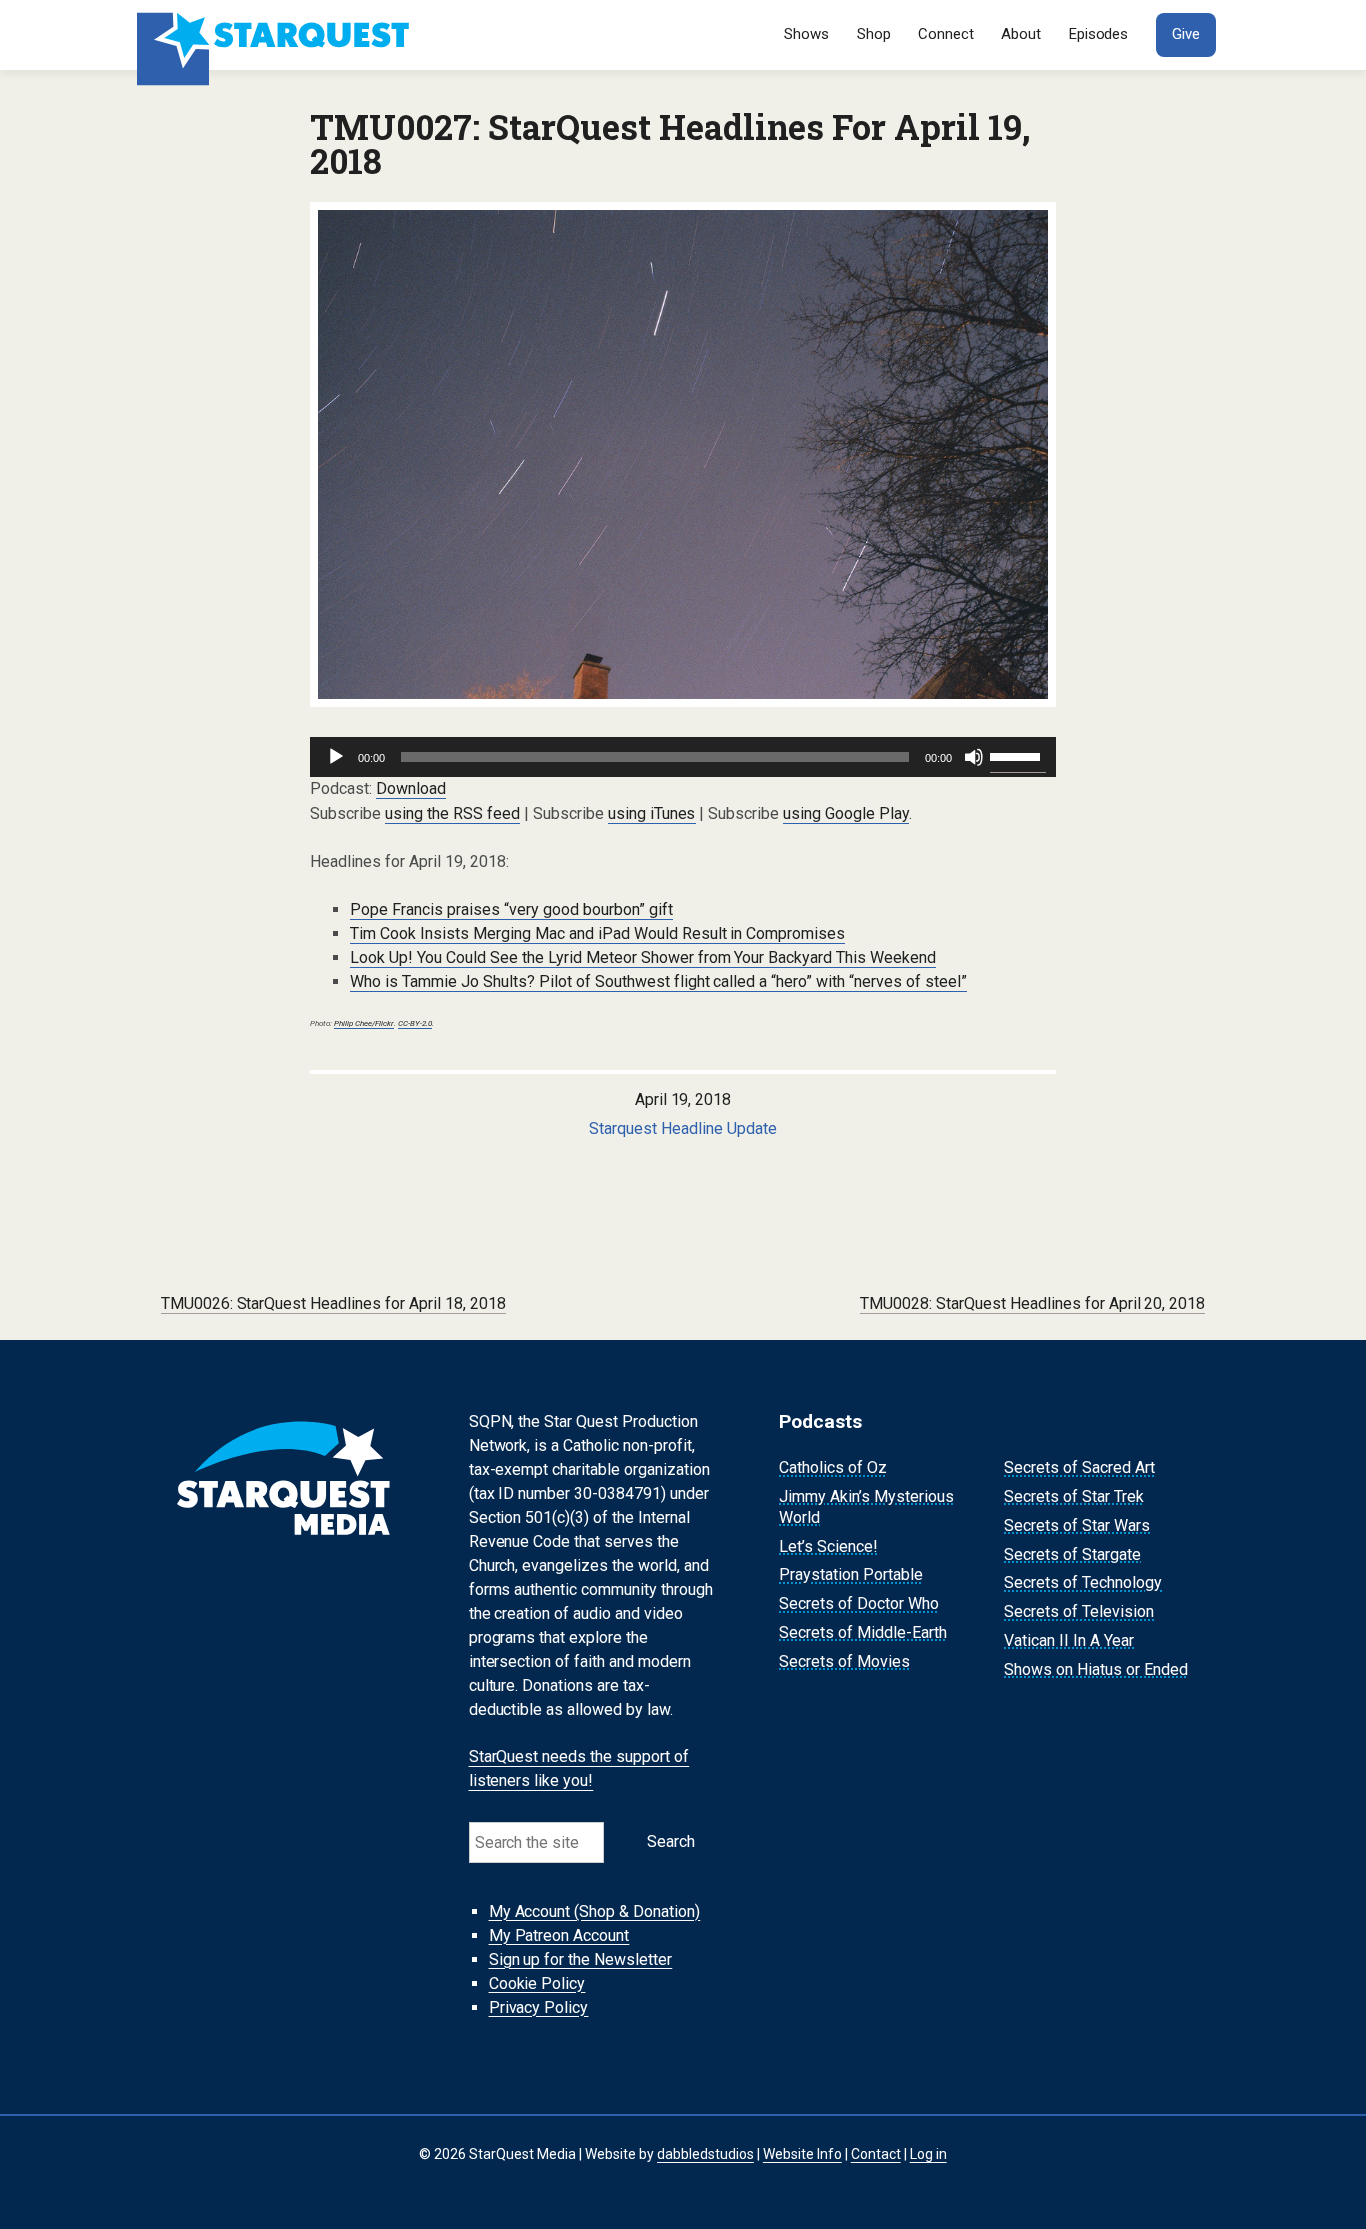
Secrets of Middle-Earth (863, 1632)
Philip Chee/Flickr (364, 1023)
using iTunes (652, 813)
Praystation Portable (851, 1575)
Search (671, 1841)
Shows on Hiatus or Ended (1096, 1669)
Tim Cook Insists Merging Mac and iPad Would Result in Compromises (597, 933)
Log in (928, 2154)
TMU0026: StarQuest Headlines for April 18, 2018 (334, 1303)
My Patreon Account (559, 1935)
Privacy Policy (539, 2007)
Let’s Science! (828, 1546)
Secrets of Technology (1083, 1583)
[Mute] (974, 757)
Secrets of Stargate (1072, 1554)
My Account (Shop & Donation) (595, 1911)
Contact (876, 2154)
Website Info (802, 2154)
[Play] (336, 757)
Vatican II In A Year (1069, 1640)
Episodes (1099, 34)
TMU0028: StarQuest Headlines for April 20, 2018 (1033, 1303)
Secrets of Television (1079, 1611)
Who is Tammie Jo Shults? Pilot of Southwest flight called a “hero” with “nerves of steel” (658, 981)
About (1021, 34)
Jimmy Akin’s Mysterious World (866, 1507)
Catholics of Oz (833, 1467)
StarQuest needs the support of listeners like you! (579, 1769)
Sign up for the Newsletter (581, 1959)
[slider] (1018, 755)
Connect (946, 34)
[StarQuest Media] (275, 35)
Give (1186, 34)
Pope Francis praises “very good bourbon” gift (511, 909)
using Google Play (846, 813)
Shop (874, 34)
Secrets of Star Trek (1074, 1496)
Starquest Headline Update (683, 1128)
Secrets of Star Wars (1077, 1525)
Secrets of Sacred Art (1079, 1467)
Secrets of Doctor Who (859, 1603)
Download (411, 788)
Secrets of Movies (844, 1661)
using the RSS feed (452, 813)
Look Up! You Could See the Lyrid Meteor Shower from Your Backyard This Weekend (643, 957)
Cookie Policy (537, 1983)
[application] (683, 757)
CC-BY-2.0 (415, 1023)
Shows (806, 34)
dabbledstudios (705, 2154)
